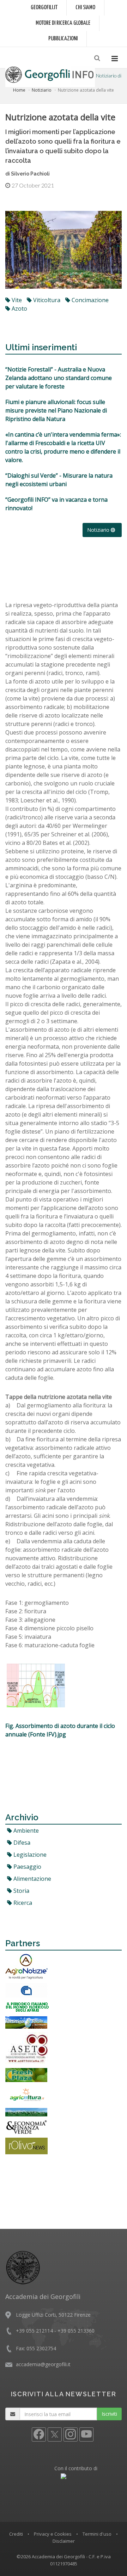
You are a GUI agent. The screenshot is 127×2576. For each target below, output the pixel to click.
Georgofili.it (44, 8)
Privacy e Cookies (53, 2534)
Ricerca (22, 1903)
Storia (21, 1891)
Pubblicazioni (63, 39)
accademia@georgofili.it (43, 2364)
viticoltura (46, 300)
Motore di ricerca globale (63, 23)
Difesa (21, 1843)
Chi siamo (85, 8)
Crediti (16, 2534)
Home (19, 90)
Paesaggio (27, 1867)
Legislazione (29, 1855)
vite (16, 300)
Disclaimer (64, 2541)
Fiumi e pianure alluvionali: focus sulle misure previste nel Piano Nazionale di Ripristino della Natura (56, 410)
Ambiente (25, 1831)
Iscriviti (109, 2414)
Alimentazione (32, 1879)
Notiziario (42, 90)
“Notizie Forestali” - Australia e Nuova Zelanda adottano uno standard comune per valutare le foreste (59, 378)
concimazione (89, 300)
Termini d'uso (97, 2534)
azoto (19, 309)
